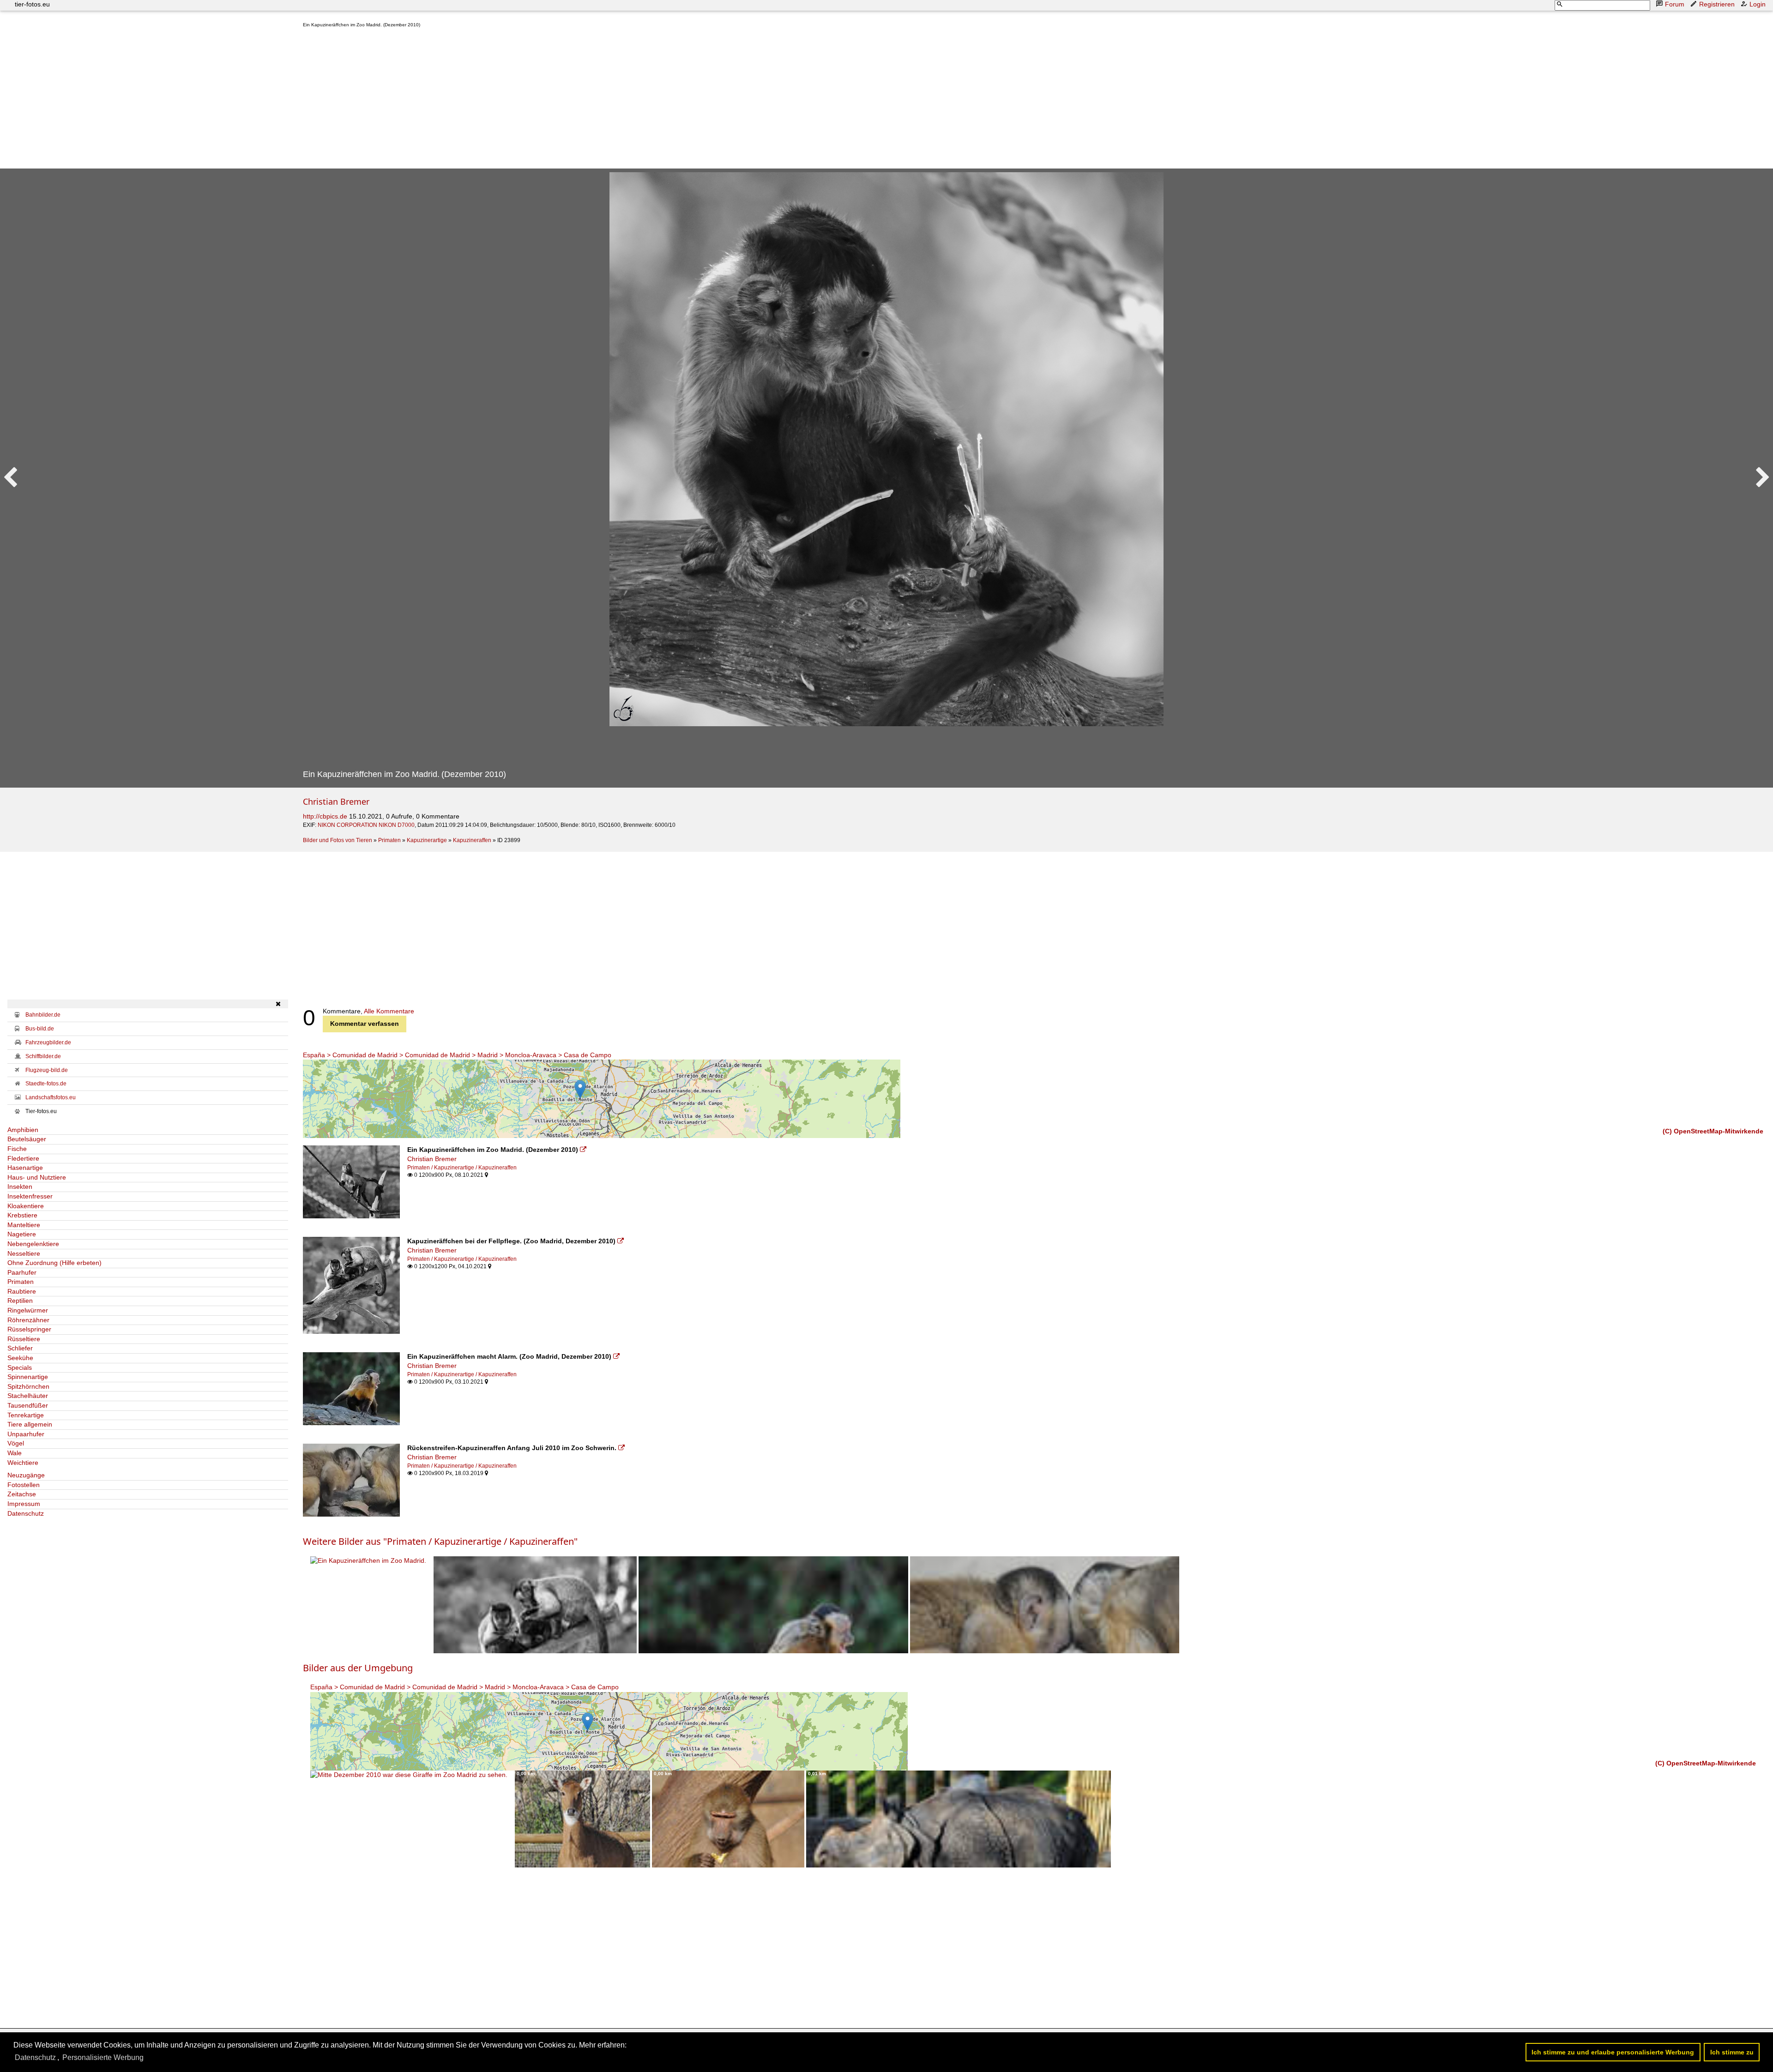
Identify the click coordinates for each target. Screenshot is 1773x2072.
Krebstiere (22, 1215)
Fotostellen (24, 1485)
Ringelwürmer (28, 1310)
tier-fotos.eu (32, 4)
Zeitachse (22, 1494)
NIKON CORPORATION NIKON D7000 (366, 825)
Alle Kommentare (389, 1011)
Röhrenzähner (28, 1320)
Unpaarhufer (26, 1434)
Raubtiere (22, 1291)
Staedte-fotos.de (46, 1084)
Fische (17, 1149)
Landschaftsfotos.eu (51, 1097)
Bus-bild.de (40, 1029)
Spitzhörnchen (28, 1386)
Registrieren (1717, 4)
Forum (1675, 4)
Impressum (24, 1504)
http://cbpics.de (325, 816)
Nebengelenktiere (33, 1244)
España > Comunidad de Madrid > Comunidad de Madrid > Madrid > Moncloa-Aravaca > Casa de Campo (457, 1055)
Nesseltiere (24, 1253)
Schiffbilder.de (43, 1056)
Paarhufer (22, 1272)
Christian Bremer (336, 801)
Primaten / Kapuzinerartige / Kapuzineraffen (462, 1168)
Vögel (16, 1443)
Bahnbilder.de (43, 1015)
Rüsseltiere (24, 1339)
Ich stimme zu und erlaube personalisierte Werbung (1613, 2052)
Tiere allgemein (30, 1424)
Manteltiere (24, 1225)
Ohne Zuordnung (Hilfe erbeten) (54, 1263)
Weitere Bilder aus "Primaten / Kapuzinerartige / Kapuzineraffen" (440, 1541)
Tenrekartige (26, 1415)
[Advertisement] (580, 100)
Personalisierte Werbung (103, 2057)
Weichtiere (23, 1463)
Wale (15, 1453)
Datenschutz (26, 1513)
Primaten (389, 840)
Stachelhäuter (28, 1396)
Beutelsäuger (27, 1139)
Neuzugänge (26, 1475)
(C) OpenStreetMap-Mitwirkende (1713, 1131)
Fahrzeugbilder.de (48, 1042)
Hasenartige (25, 1168)
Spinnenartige (28, 1377)
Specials (20, 1367)
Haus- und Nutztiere (37, 1177)
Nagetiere (22, 1234)
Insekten (20, 1187)
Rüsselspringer (29, 1329)
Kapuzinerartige (427, 840)
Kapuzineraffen (472, 840)
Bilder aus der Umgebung (358, 1668)
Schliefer (20, 1348)
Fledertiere (23, 1158)
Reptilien (20, 1301)
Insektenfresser (30, 1196)
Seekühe (20, 1358)
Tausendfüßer (28, 1405)
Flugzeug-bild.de (47, 1070)
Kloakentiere (26, 1206)
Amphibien (23, 1130)
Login (1758, 4)
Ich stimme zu (1732, 2052)
